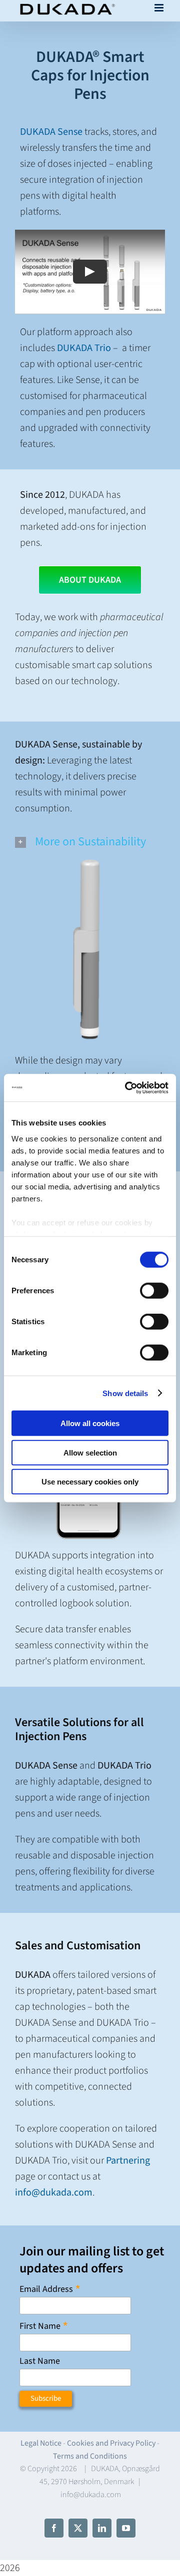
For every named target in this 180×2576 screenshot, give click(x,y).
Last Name (40, 2361)
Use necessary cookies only (90, 1482)
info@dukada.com (54, 2193)
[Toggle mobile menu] (160, 8)
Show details (125, 1393)
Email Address (50, 2289)
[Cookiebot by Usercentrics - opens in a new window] (127, 1088)
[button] (90, 842)
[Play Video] (90, 272)
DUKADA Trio (84, 348)
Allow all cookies (90, 1423)
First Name (44, 2326)
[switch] (154, 1291)
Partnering (128, 2161)
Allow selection (90, 1452)
